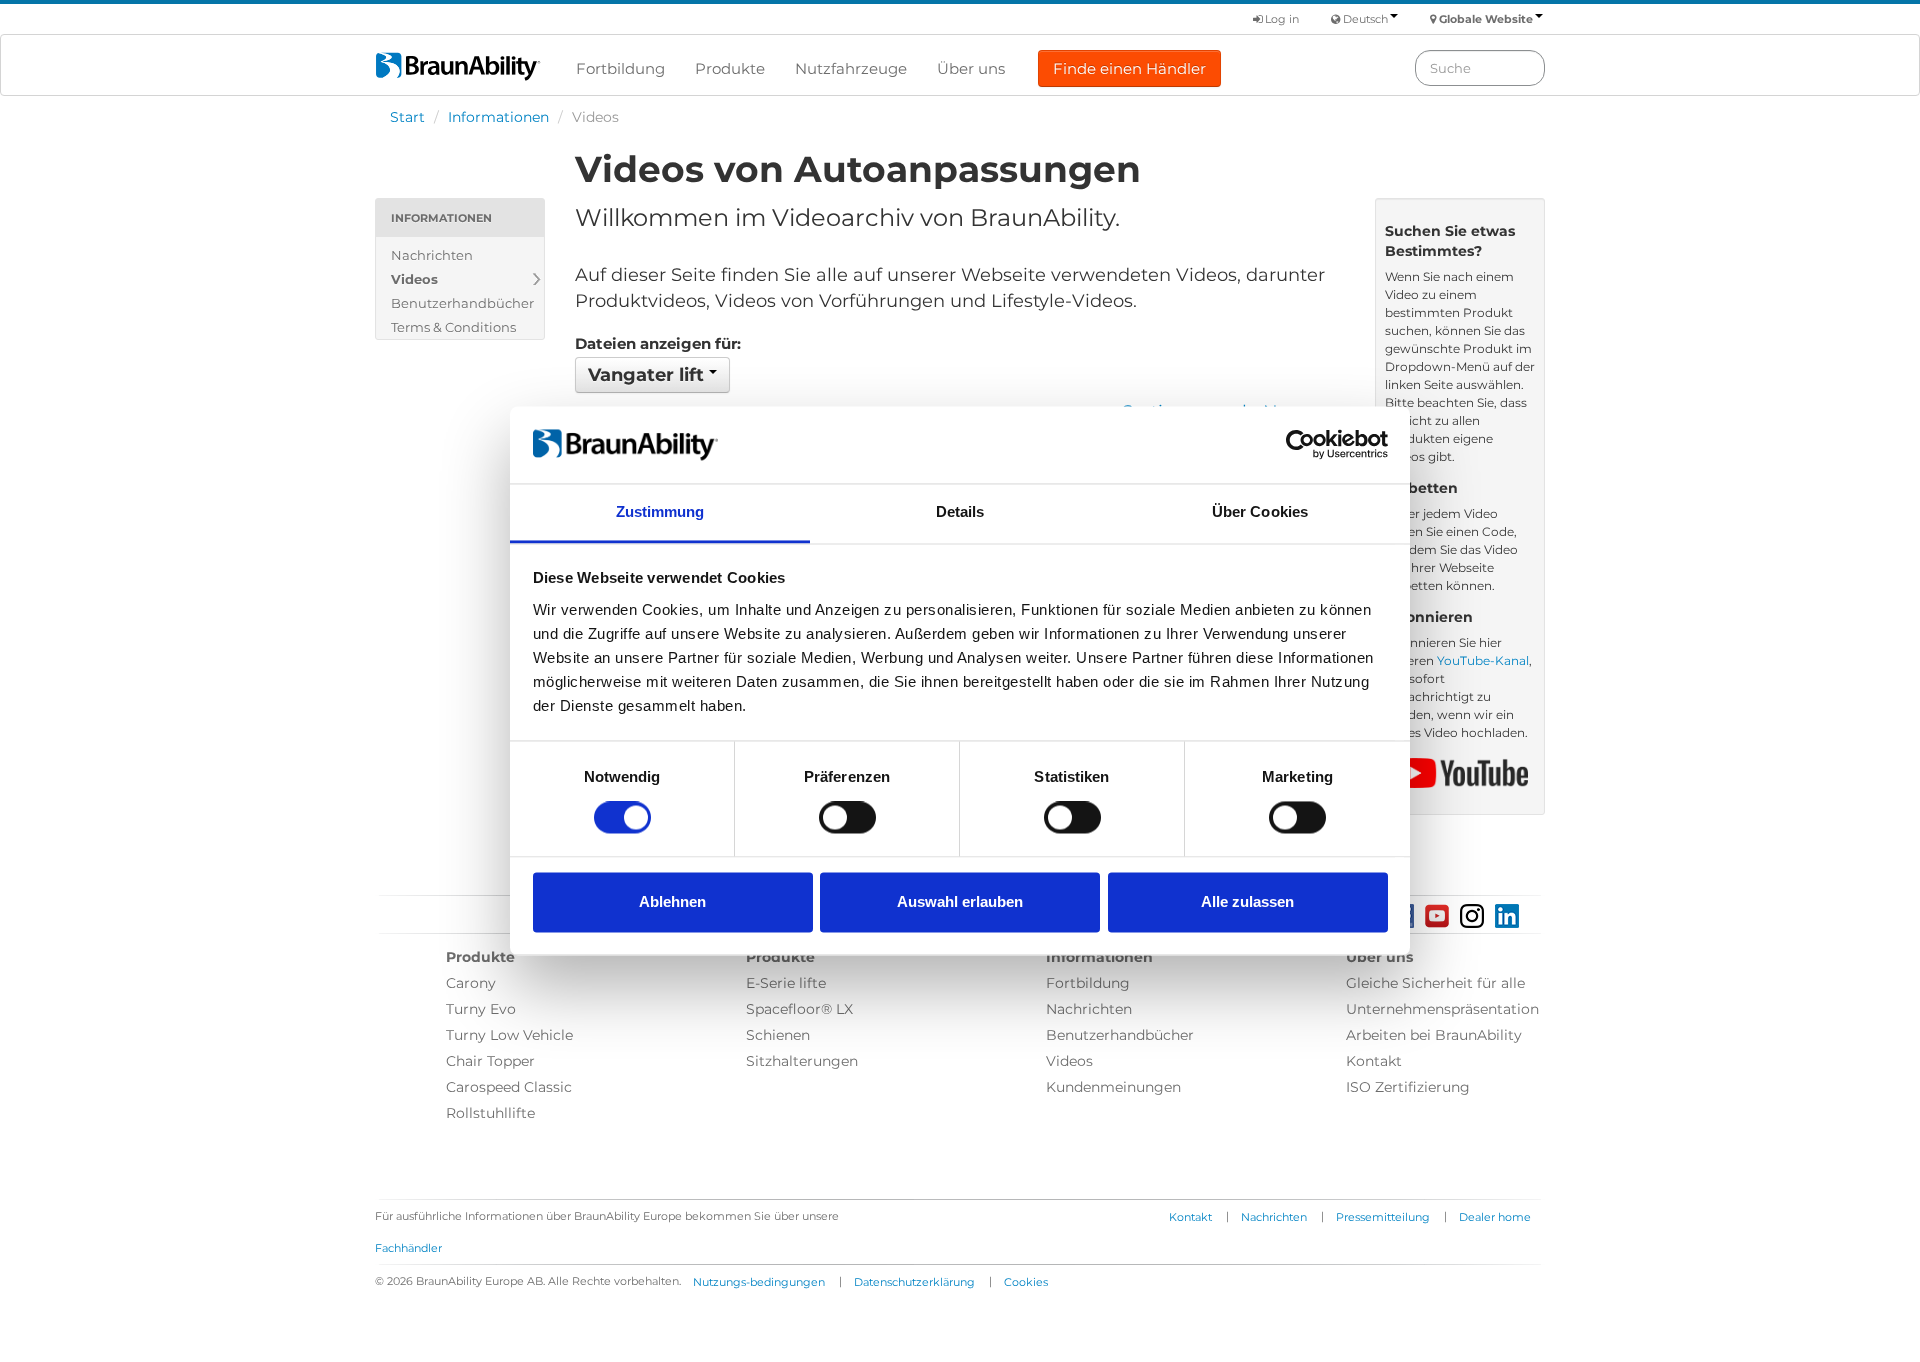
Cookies (1026, 1282)
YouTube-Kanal (1483, 660)
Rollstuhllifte (490, 1113)
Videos (414, 279)
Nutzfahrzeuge (851, 68)
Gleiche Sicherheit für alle (1435, 983)
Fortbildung (620, 68)
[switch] (847, 818)
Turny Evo (481, 1009)
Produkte (730, 68)
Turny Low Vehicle (509, 1035)
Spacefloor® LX (799, 1009)
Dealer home (1495, 1217)
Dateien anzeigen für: (658, 343)
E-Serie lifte (786, 983)
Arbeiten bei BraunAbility (1434, 1035)
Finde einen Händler (1129, 68)
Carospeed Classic (509, 1087)
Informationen (498, 117)
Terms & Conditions (453, 327)
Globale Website (1486, 19)
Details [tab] (960, 511)
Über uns (971, 68)
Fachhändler (408, 1248)
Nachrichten (432, 255)
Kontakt (1374, 1061)
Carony (471, 983)
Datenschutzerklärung (914, 1282)
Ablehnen (672, 901)
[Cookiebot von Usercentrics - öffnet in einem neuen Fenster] (1300, 445)
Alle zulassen (1247, 901)
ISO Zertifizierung (1408, 1087)
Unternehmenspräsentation (1442, 1009)
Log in (1280, 19)
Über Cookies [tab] (1260, 511)
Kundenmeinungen (1113, 1087)
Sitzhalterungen (802, 1061)
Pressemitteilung (1383, 1217)
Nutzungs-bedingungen (759, 1282)
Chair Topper (490, 1061)
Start (407, 117)
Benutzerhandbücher (462, 303)
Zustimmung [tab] (660, 511)
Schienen (778, 1035)
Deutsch (1365, 19)
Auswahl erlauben (960, 901)
